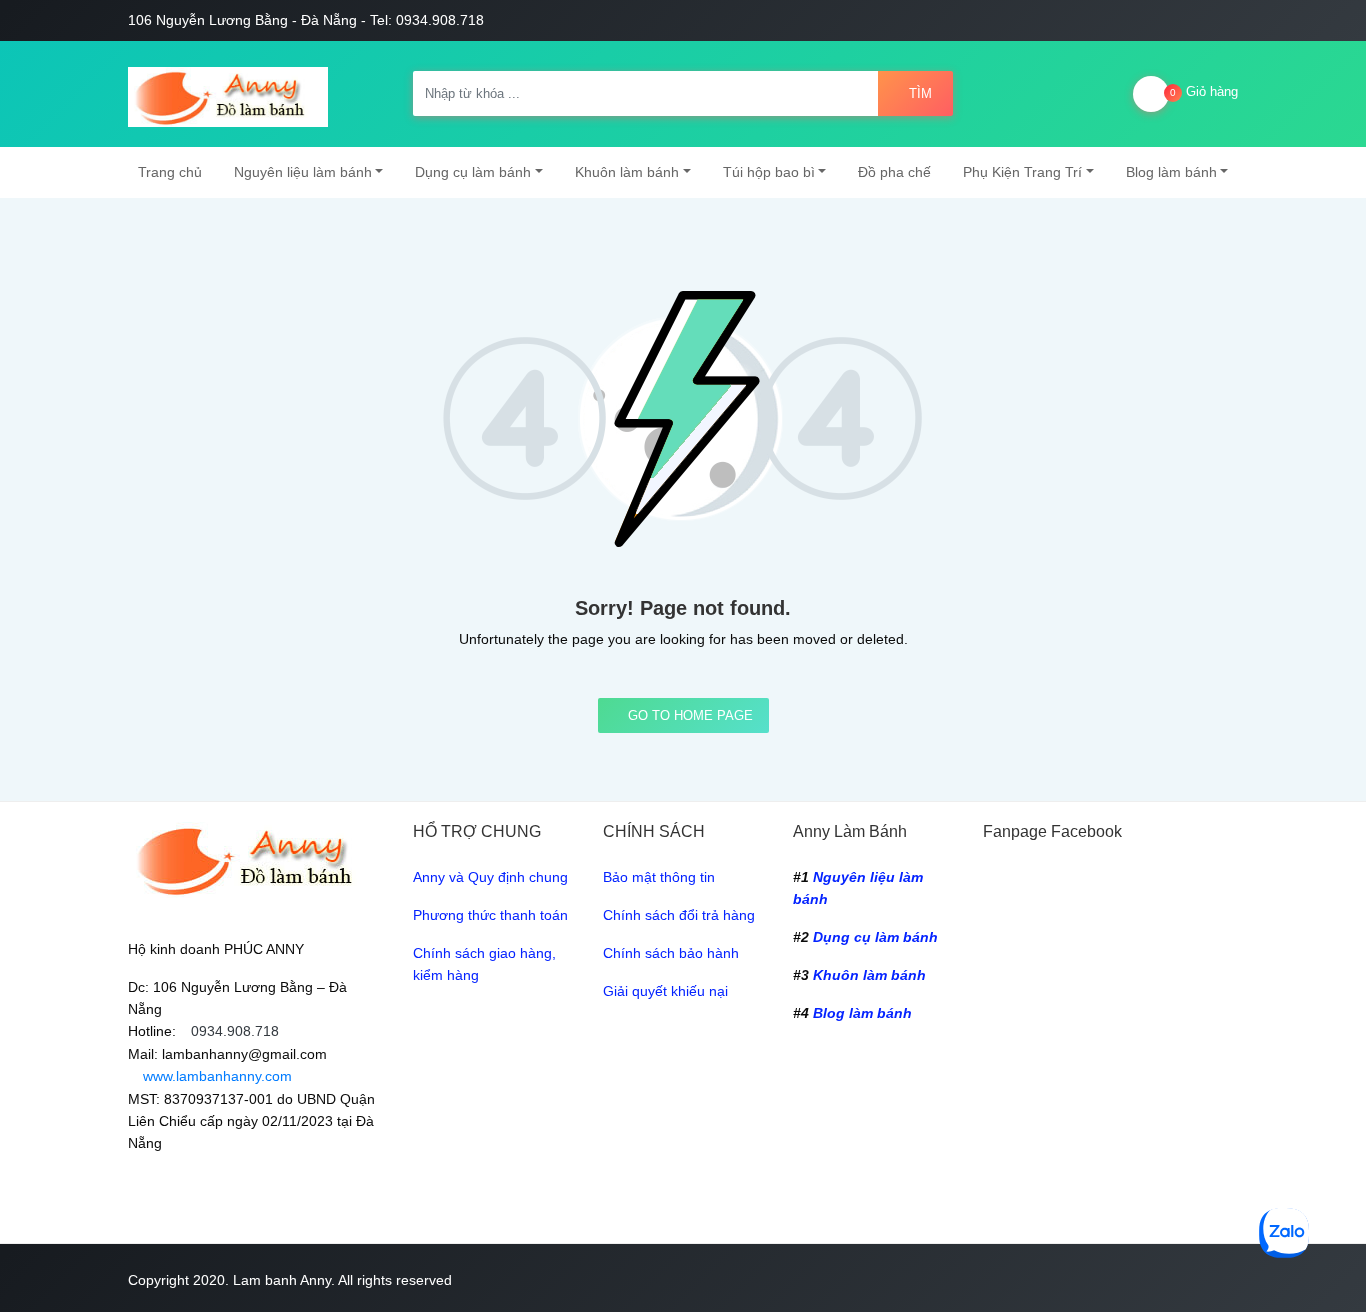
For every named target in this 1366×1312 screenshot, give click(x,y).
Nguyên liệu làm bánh (303, 172)
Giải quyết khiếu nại (665, 991)
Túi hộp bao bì (769, 172)
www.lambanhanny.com (215, 1076)
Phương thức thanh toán (490, 915)
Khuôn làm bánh (627, 172)
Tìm (920, 93)
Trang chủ (170, 172)
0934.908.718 (235, 1031)
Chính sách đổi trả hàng (679, 915)
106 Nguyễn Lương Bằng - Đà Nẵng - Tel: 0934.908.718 (306, 20)
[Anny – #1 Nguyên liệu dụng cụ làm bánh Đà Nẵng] (228, 94)
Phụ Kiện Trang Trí (1022, 172)
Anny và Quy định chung (490, 877)
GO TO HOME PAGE (688, 715)
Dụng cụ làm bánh (473, 172)
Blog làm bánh (1171, 172)
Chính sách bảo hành (671, 953)
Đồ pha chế (894, 172)
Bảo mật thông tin (659, 877)
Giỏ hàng (1204, 91)
